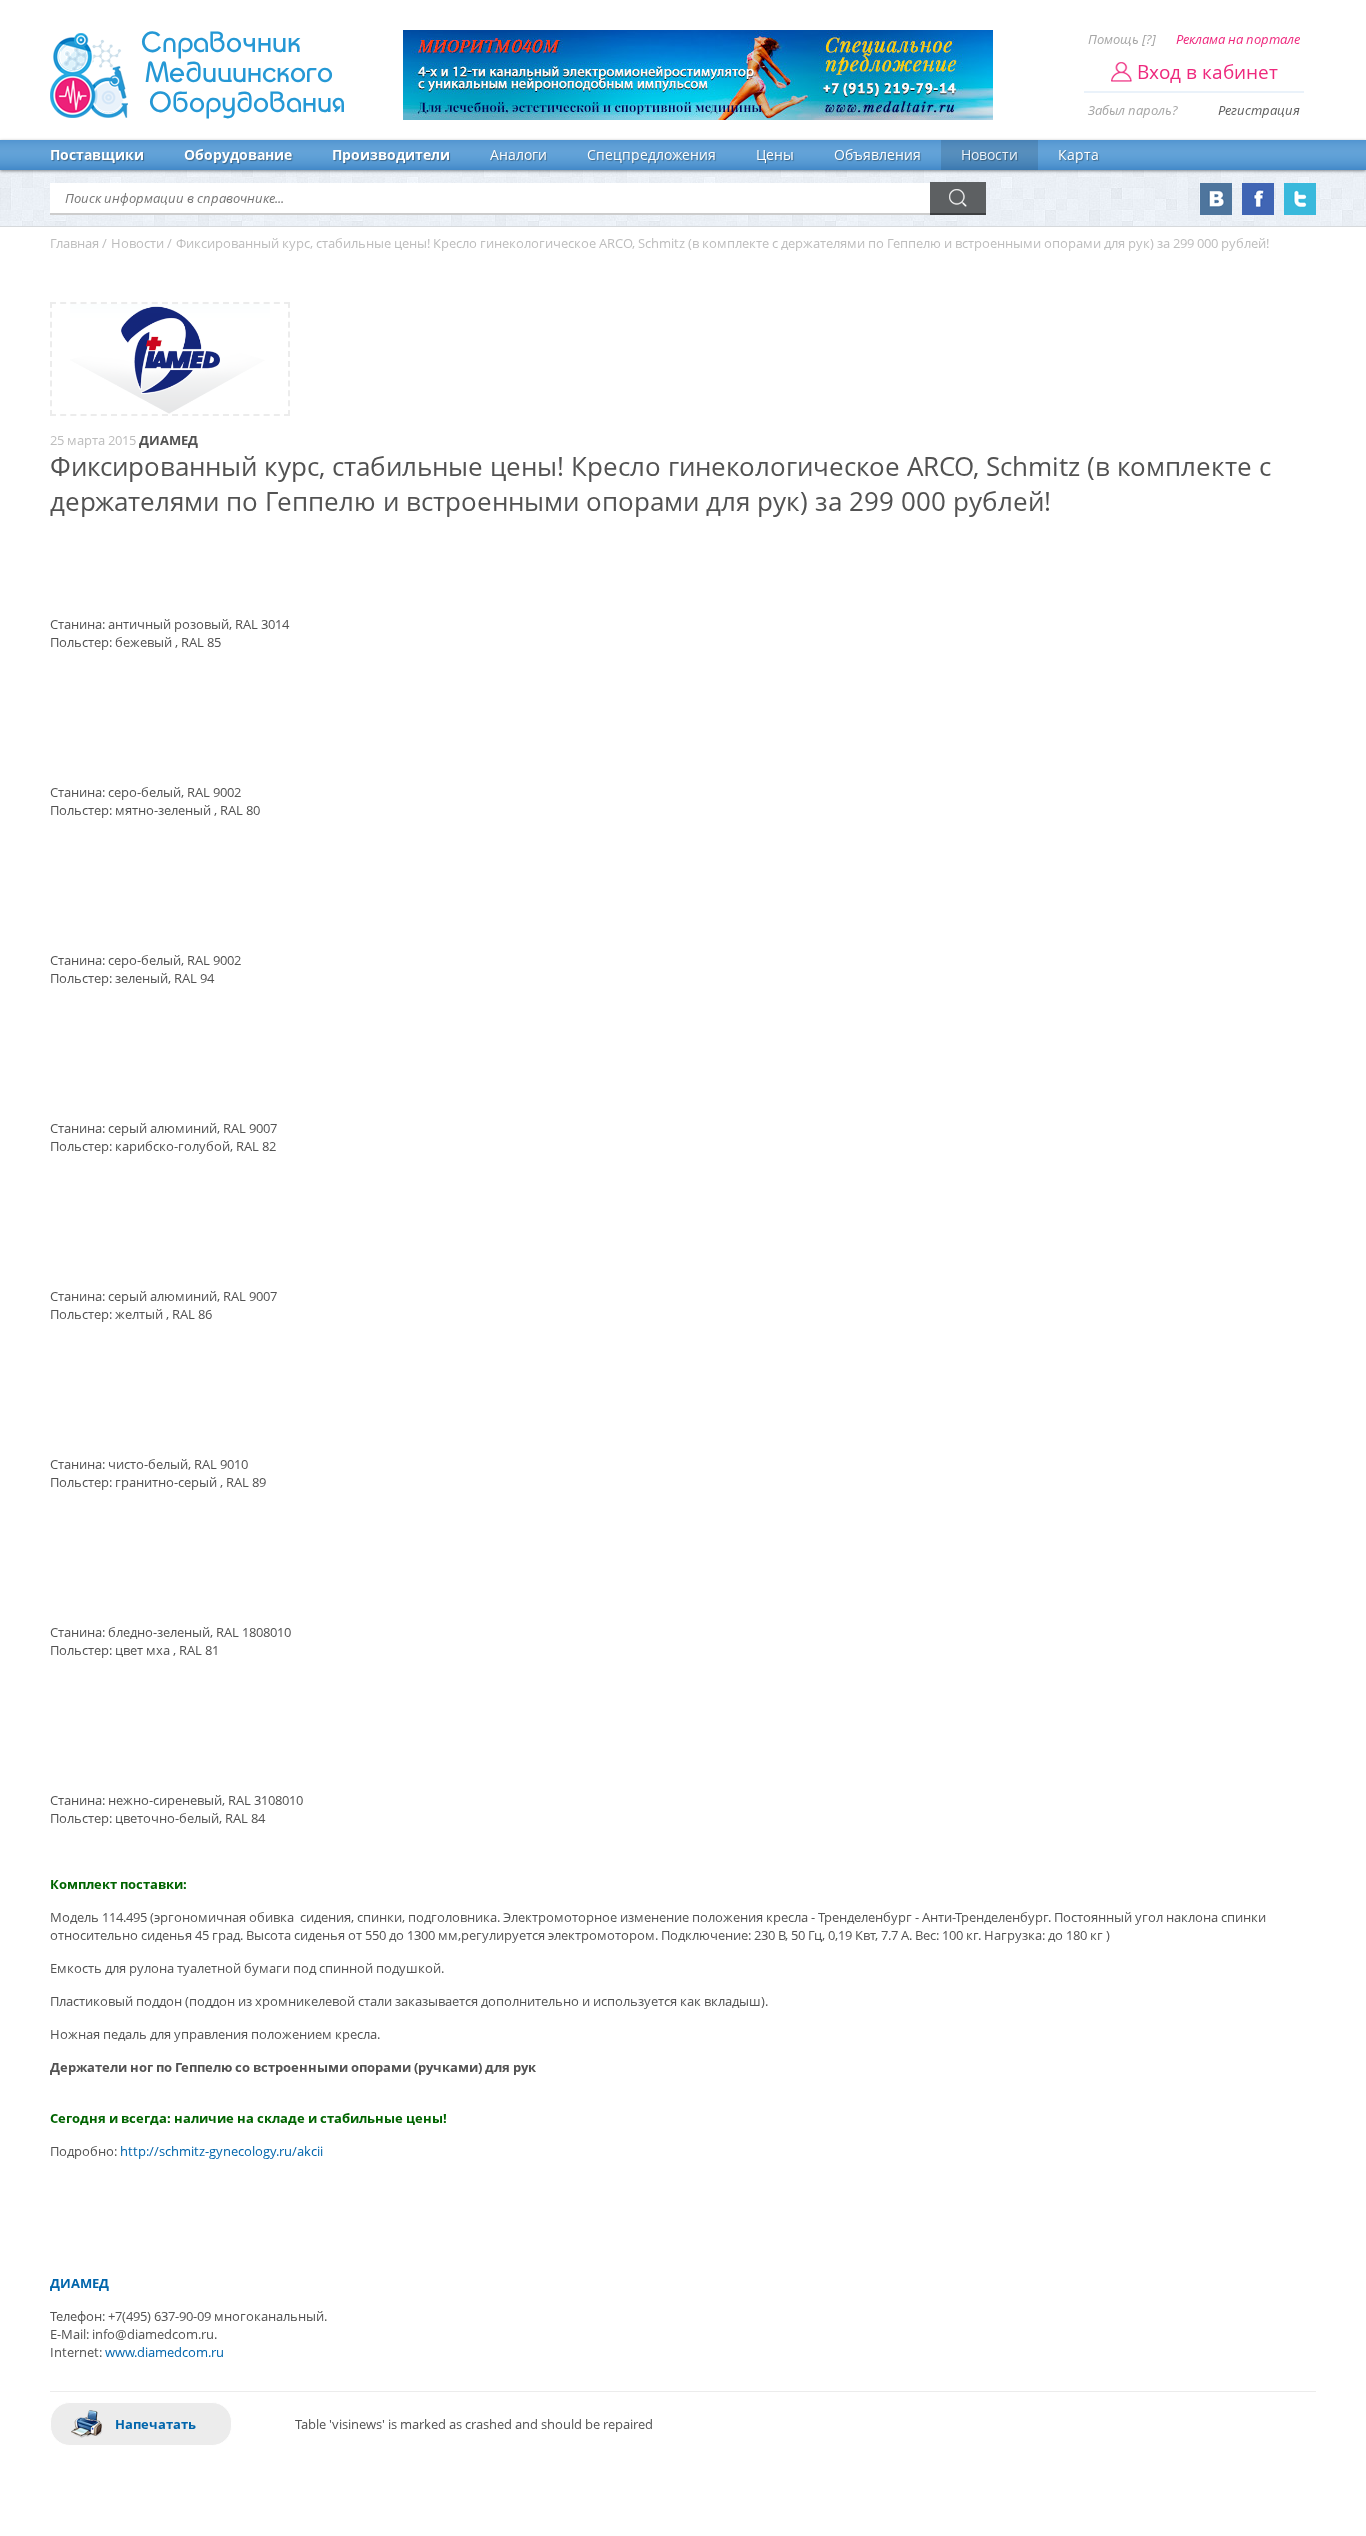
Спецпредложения (651, 154)
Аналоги (518, 154)
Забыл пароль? (1133, 110)
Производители (391, 154)
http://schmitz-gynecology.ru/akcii (221, 2151)
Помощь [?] (1122, 39)
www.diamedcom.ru (164, 2352)
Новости (989, 154)
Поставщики (97, 154)
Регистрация (1259, 110)
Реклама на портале (1238, 39)
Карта (1078, 154)
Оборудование (238, 154)
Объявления (877, 154)
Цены (775, 154)
